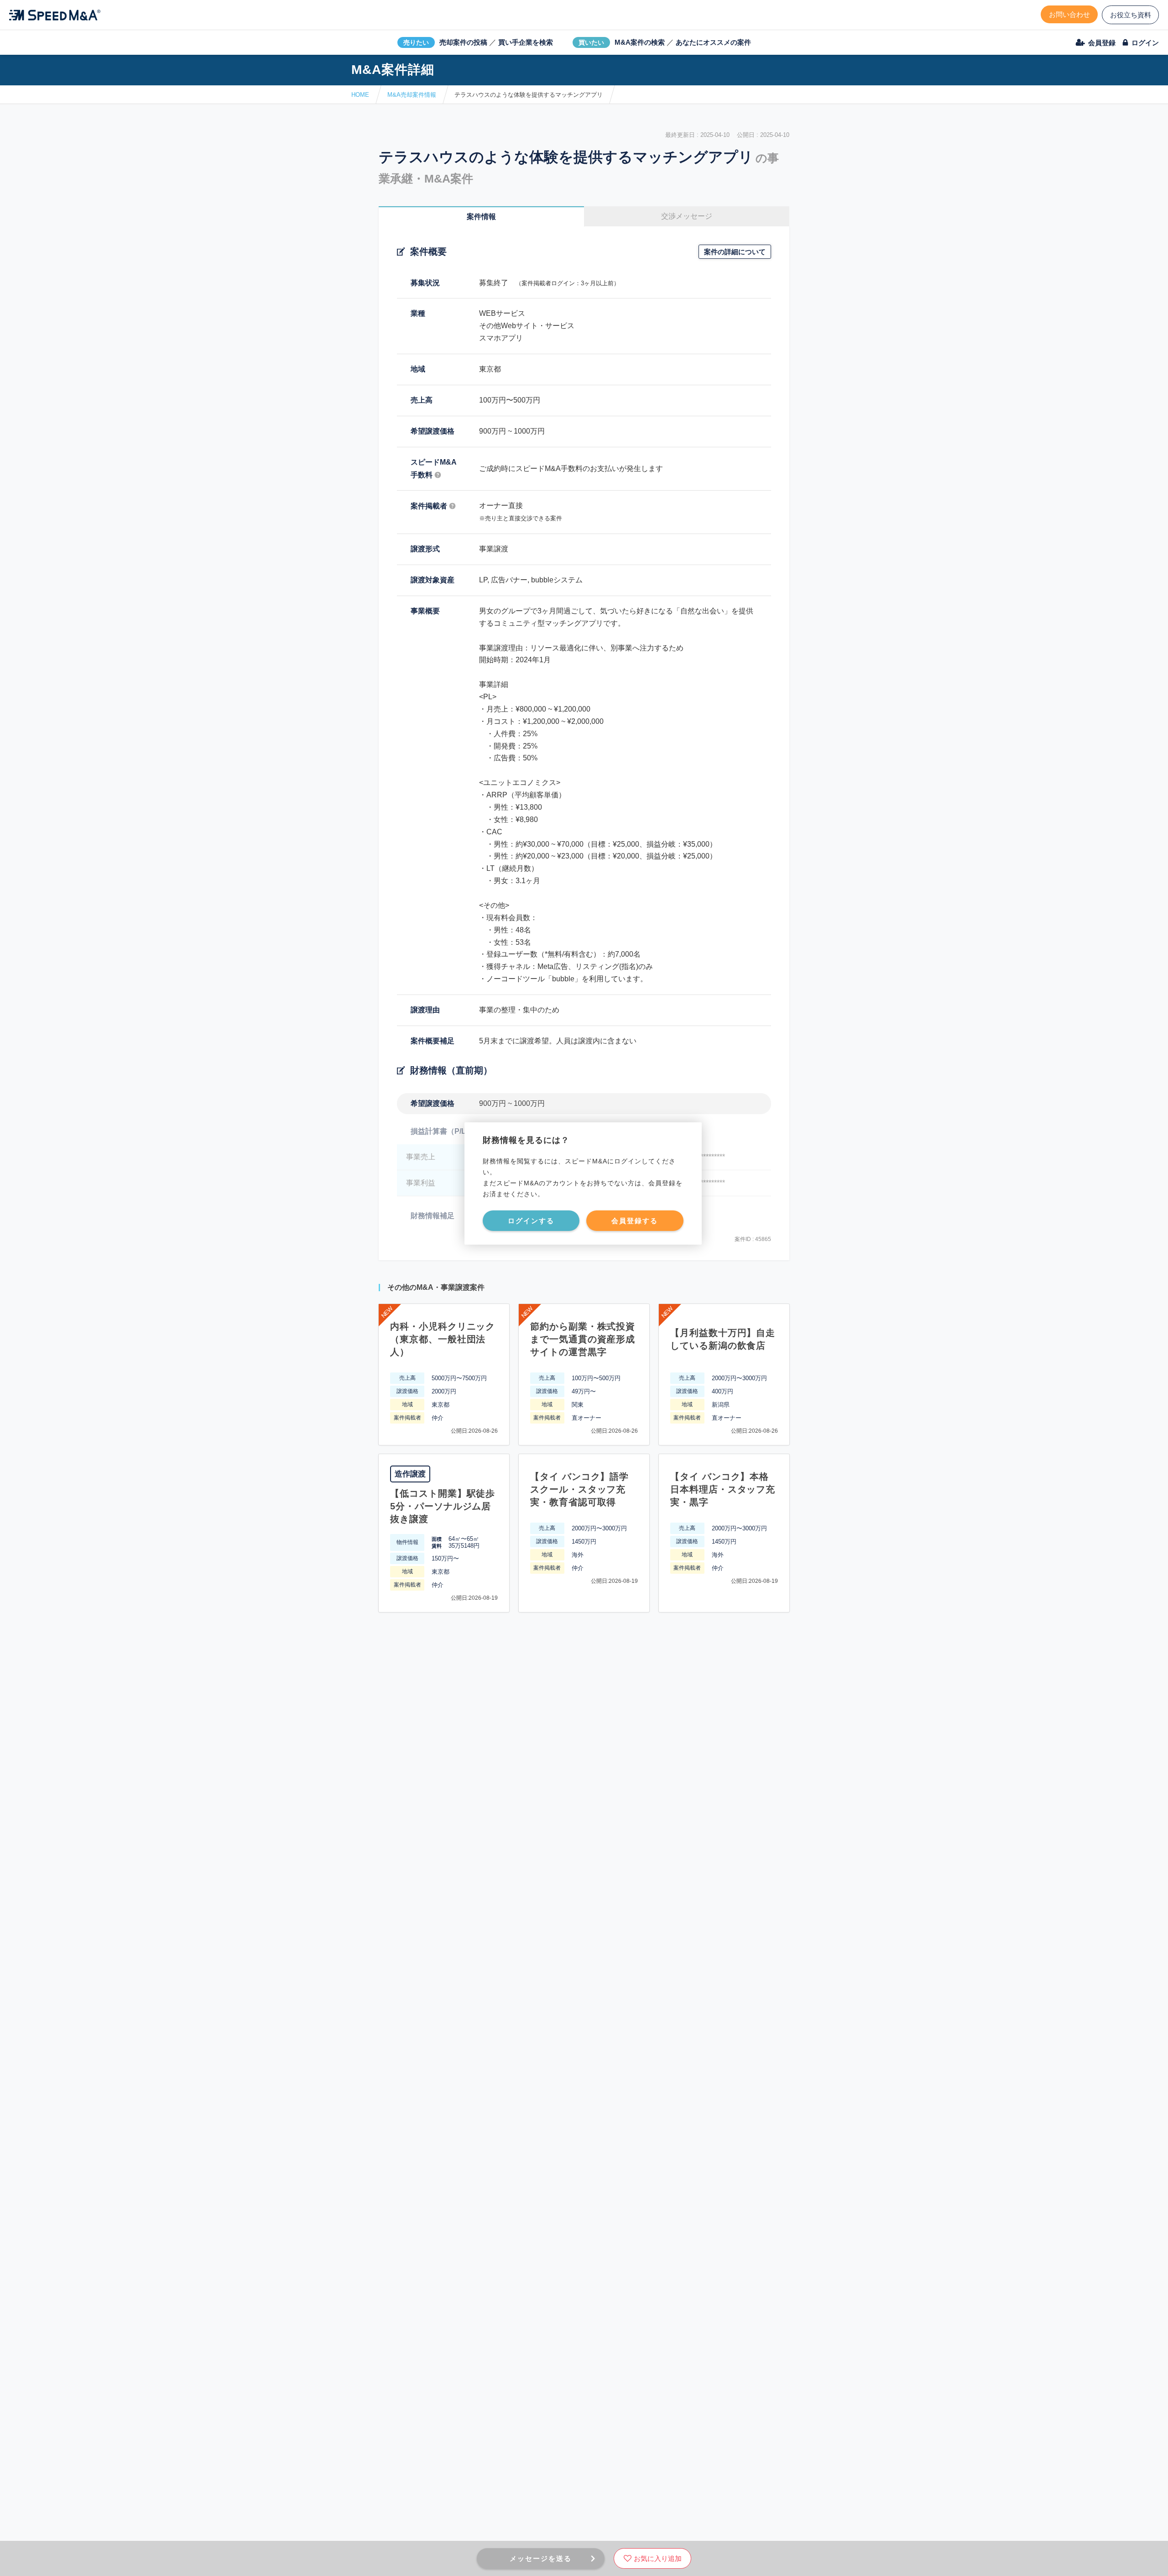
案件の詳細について (735, 252)
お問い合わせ (1069, 14)
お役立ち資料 (1131, 15)
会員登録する (635, 1221)
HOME (360, 95)
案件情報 (481, 217)
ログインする (531, 1221)
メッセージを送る (541, 2558)
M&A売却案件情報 (412, 95)
